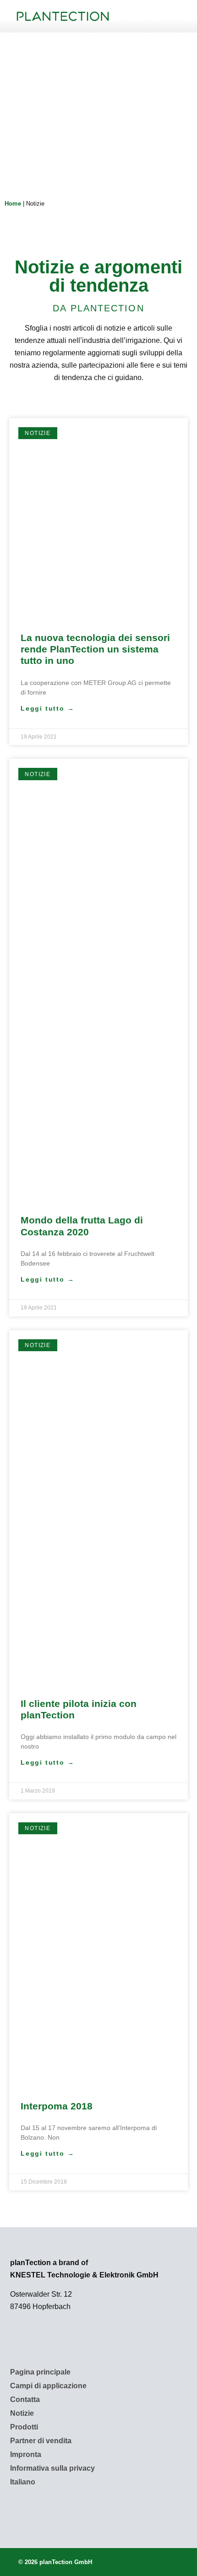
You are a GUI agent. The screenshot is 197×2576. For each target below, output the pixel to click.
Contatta (25, 2399)
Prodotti (24, 2427)
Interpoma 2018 (57, 2106)
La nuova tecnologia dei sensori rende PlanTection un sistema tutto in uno (95, 649)
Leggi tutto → (47, 708)
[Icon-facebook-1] (70, 2508)
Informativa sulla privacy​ (52, 2468)
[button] (152, 16)
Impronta (26, 2454)
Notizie (22, 2413)
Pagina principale (40, 2372)
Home (13, 204)
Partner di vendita (41, 2441)
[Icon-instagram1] (45, 2508)
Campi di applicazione (48, 2386)
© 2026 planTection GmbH (55, 2562)
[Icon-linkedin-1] (20, 2508)
